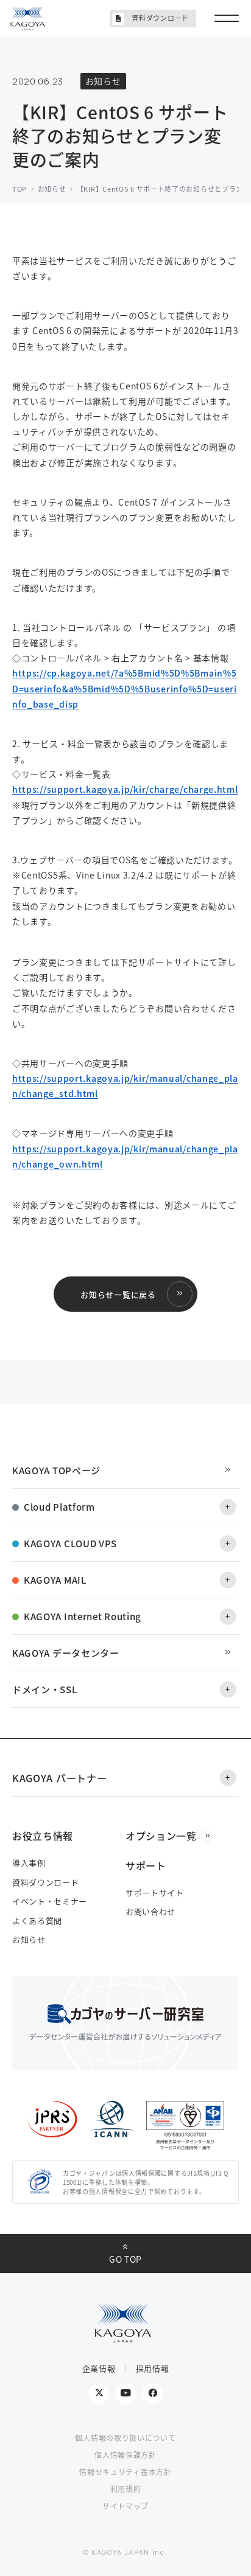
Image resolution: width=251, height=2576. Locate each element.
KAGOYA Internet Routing (83, 1616)
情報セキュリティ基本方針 (125, 2472)
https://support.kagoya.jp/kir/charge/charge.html (125, 789)
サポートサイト (155, 1892)
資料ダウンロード (160, 18)
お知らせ (29, 1939)
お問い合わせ (150, 1911)
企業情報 (99, 2368)
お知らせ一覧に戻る (118, 1294)
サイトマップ (125, 2506)
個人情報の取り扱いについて (125, 2438)
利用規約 (126, 2489)
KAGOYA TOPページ (56, 1470)
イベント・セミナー (50, 1901)
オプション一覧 (161, 1836)
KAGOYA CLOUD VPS (70, 1543)
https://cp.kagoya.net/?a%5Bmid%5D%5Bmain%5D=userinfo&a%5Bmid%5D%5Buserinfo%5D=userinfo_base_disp (125, 688)
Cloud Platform (59, 1507)
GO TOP (125, 2259)
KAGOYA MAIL (55, 1580)
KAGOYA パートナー (59, 1778)
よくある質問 (37, 1920)
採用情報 (153, 2368)
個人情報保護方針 (125, 2455)
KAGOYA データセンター (66, 1653)
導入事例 (29, 1863)
